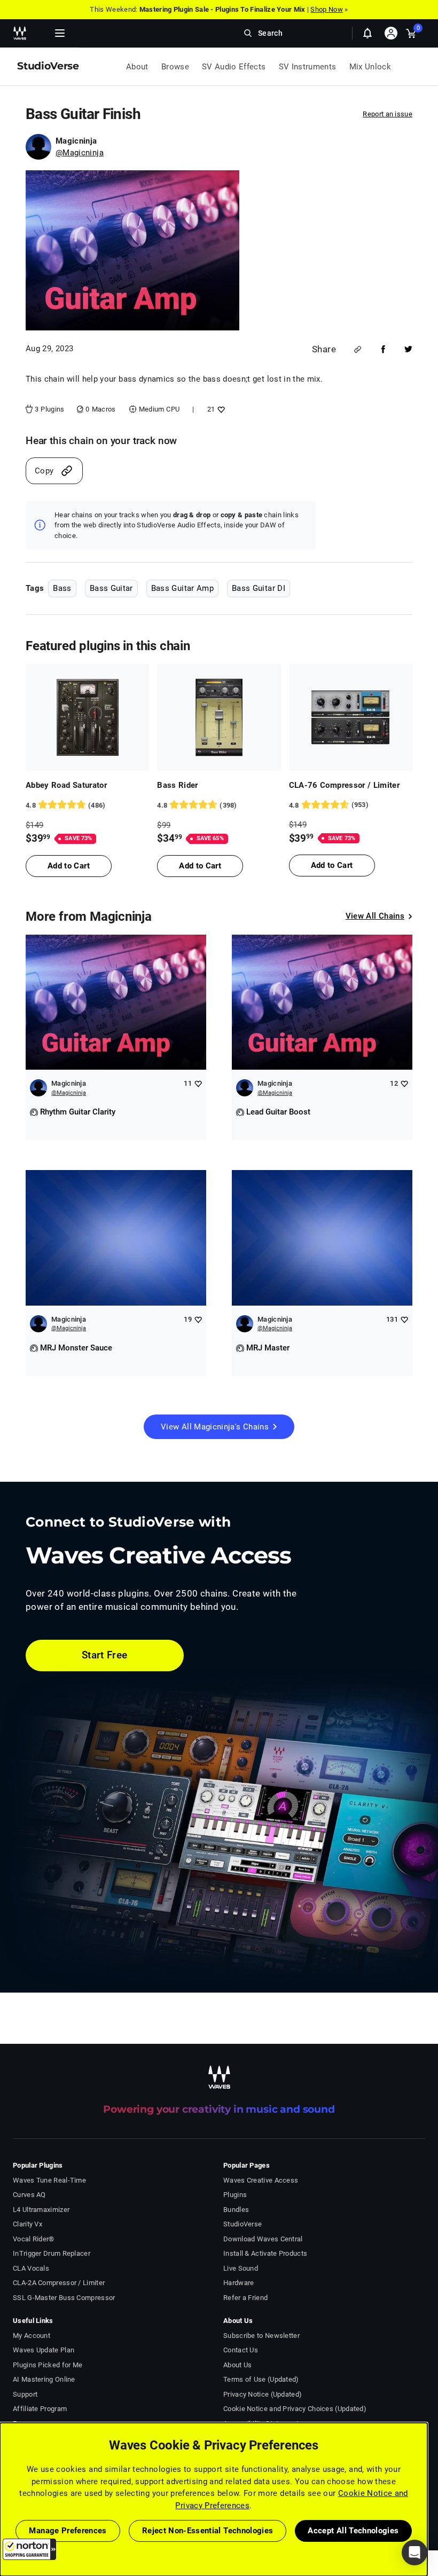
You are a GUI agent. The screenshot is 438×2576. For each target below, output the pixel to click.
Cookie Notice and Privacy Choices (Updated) (295, 2409)
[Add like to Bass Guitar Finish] (220, 409)
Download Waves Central (263, 2239)
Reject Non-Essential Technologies (208, 2531)
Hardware (238, 2283)
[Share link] (358, 349)
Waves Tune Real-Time (49, 2180)
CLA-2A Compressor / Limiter (59, 2283)
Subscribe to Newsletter (261, 2336)
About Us (237, 2365)
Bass (62, 588)
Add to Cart (69, 866)
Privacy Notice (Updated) (263, 2394)
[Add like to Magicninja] (198, 1083)
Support (25, 2394)
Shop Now (326, 9)
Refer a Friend (245, 2298)
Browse (175, 67)
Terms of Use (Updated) (261, 2379)
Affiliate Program (40, 2409)
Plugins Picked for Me (48, 2365)
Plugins (235, 2195)
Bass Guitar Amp (182, 588)
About (137, 67)
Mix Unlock (370, 67)
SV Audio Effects (234, 67)
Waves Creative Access (261, 2180)
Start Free (105, 1655)
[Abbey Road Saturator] (87, 717)
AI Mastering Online (44, 2379)
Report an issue (388, 114)
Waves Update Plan (44, 2350)
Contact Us (241, 2350)
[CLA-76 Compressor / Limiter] (351, 717)
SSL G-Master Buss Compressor (64, 2298)
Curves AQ (29, 2195)
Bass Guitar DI (259, 588)
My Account (32, 2336)
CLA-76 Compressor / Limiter (345, 785)
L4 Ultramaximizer (41, 2210)
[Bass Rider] (219, 717)
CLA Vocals (31, 2268)
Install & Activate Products (265, 2253)
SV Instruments (308, 67)
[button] (29, 2549)
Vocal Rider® (34, 2239)
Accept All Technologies (353, 2531)
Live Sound (241, 2268)
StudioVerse (243, 2224)
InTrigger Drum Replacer (52, 2253)
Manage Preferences (68, 2531)
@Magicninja (80, 153)
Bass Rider (178, 785)
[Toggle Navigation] (60, 33)
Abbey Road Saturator (66, 785)
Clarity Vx (28, 2224)
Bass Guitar (111, 588)
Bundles (236, 2210)
